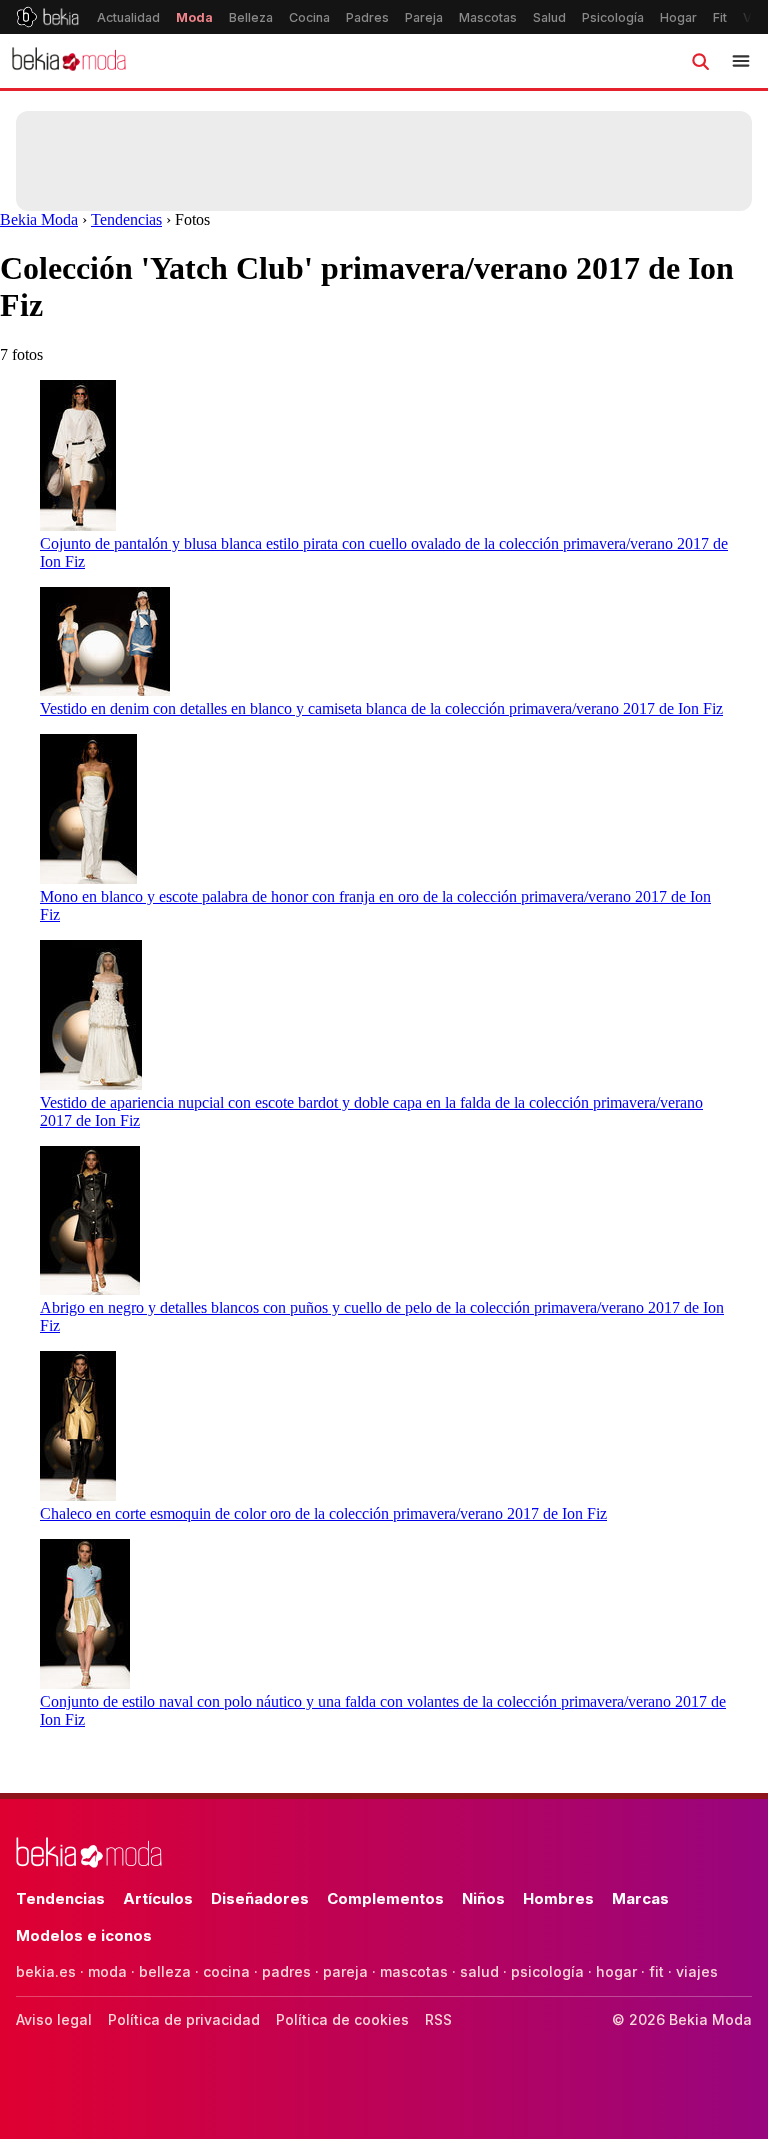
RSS (438, 2019)
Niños (483, 1898)
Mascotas (488, 17)
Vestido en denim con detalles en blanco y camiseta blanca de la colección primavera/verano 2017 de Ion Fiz (381, 708)
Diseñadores (260, 1898)
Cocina (309, 17)
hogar (616, 1971)
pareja (345, 1971)
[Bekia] (47, 17)
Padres (367, 17)
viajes (697, 1971)
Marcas (640, 1898)
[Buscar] (700, 61)
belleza (165, 1971)
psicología (547, 1971)
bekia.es (46, 1971)
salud (479, 1971)
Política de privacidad (184, 2019)
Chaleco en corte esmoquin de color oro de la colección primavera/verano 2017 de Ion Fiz (323, 1513)
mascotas (414, 1971)
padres (286, 1971)
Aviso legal (54, 2019)
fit (656, 1971)
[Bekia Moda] (69, 61)
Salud (549, 17)
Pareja (424, 17)
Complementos (385, 1898)
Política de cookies (342, 2019)
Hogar (678, 17)
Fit (720, 17)
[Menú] (741, 61)
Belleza (251, 17)
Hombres (558, 1898)
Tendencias (126, 219)
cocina (226, 1971)
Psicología (613, 17)
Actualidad (128, 17)
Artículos (158, 1898)
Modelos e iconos (84, 1935)
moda (107, 1971)
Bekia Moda (39, 219)
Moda (194, 17)
